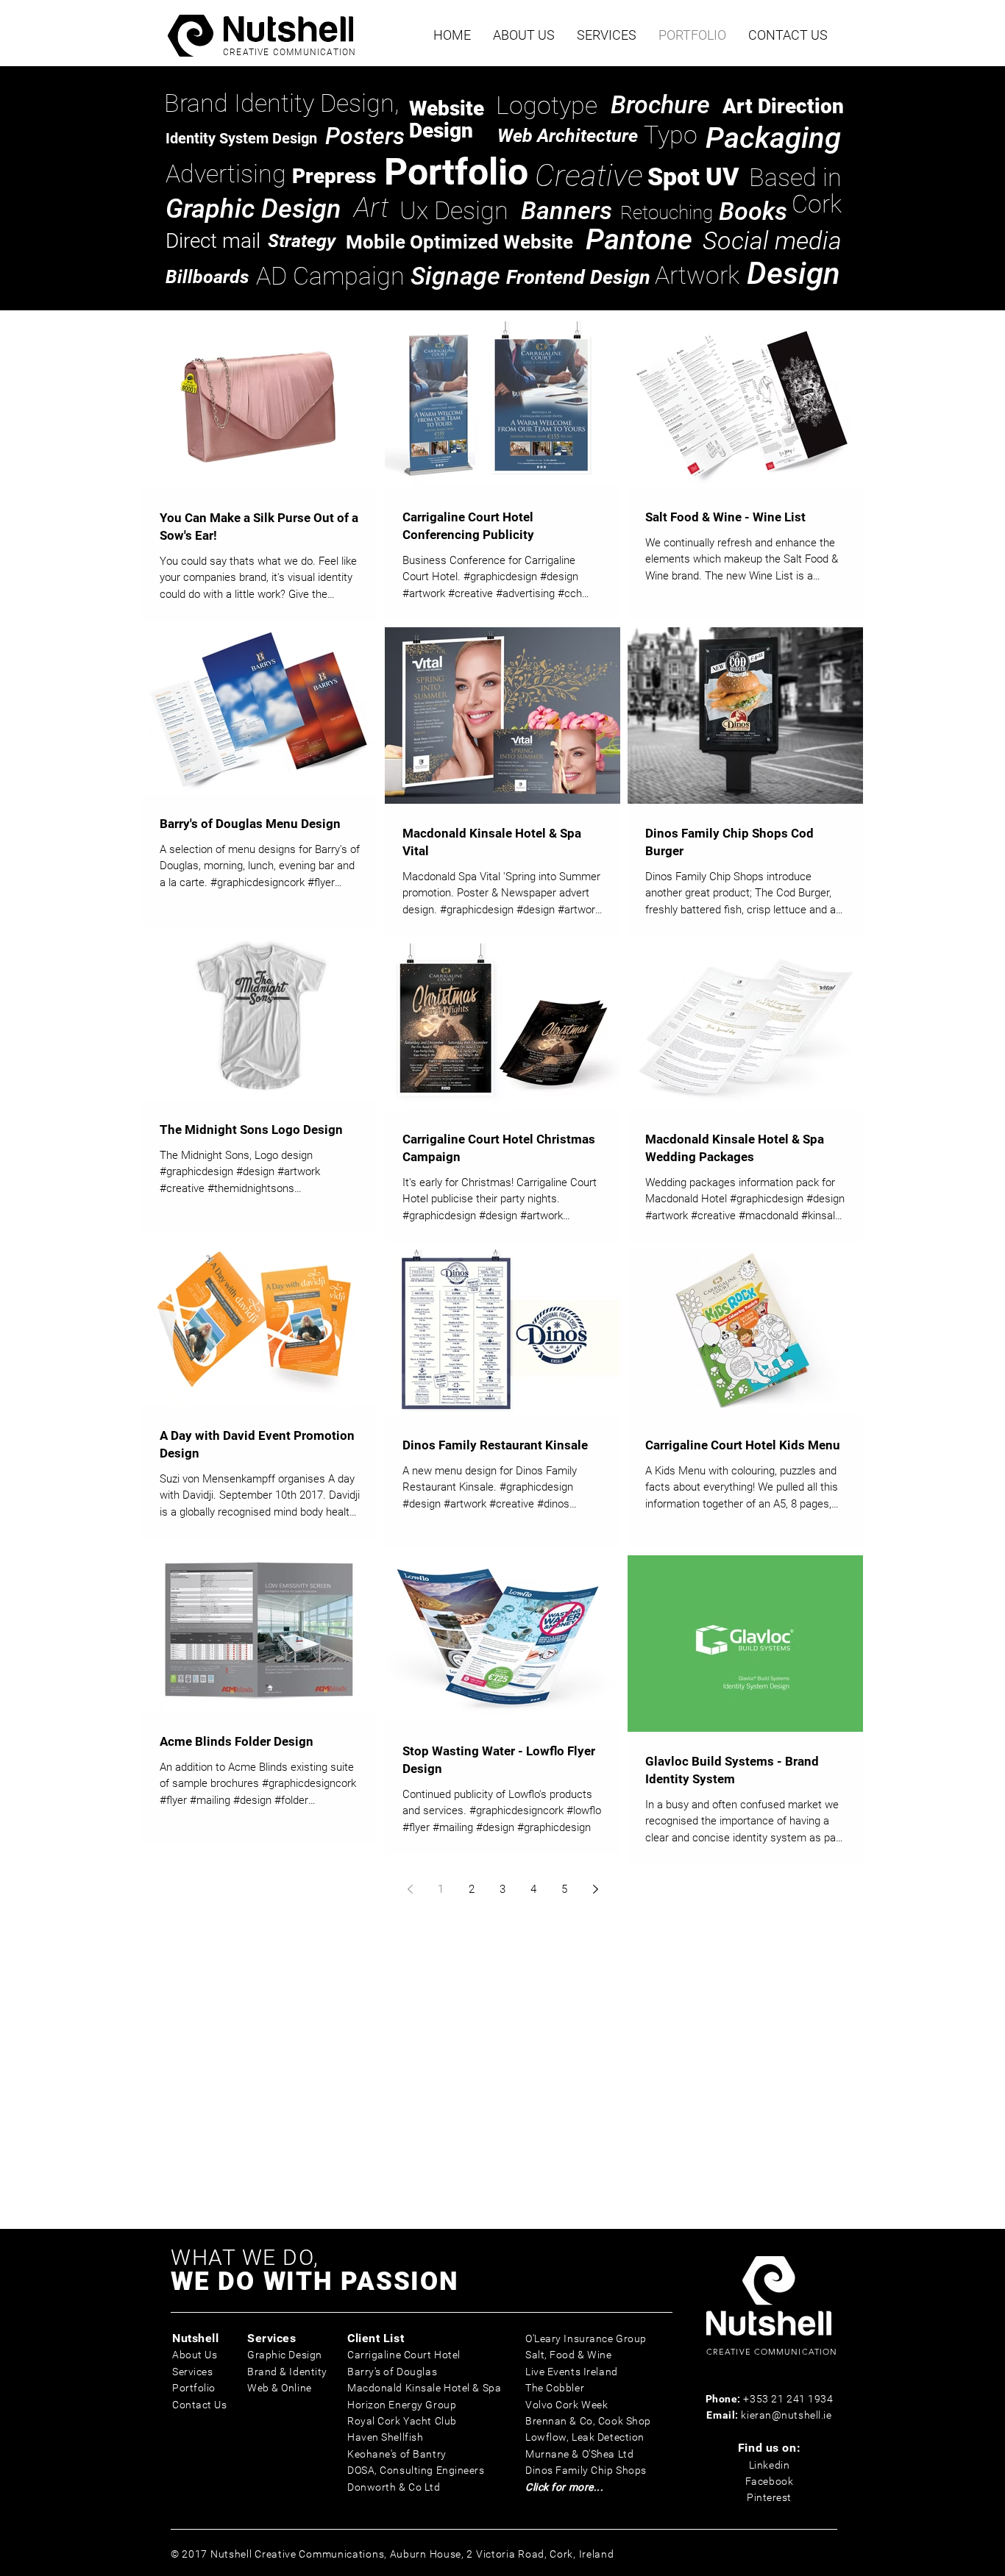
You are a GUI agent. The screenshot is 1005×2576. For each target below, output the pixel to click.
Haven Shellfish (385, 2437)
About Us (195, 2355)
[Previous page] (410, 1889)
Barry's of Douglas (392, 2372)
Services (192, 2372)
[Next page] (595, 1889)
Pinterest (769, 2497)
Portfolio (194, 2388)
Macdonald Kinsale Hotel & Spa (424, 2388)
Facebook (769, 2481)
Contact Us (200, 2405)
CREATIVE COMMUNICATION (290, 52)
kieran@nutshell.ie (786, 2415)
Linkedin (769, 2465)
